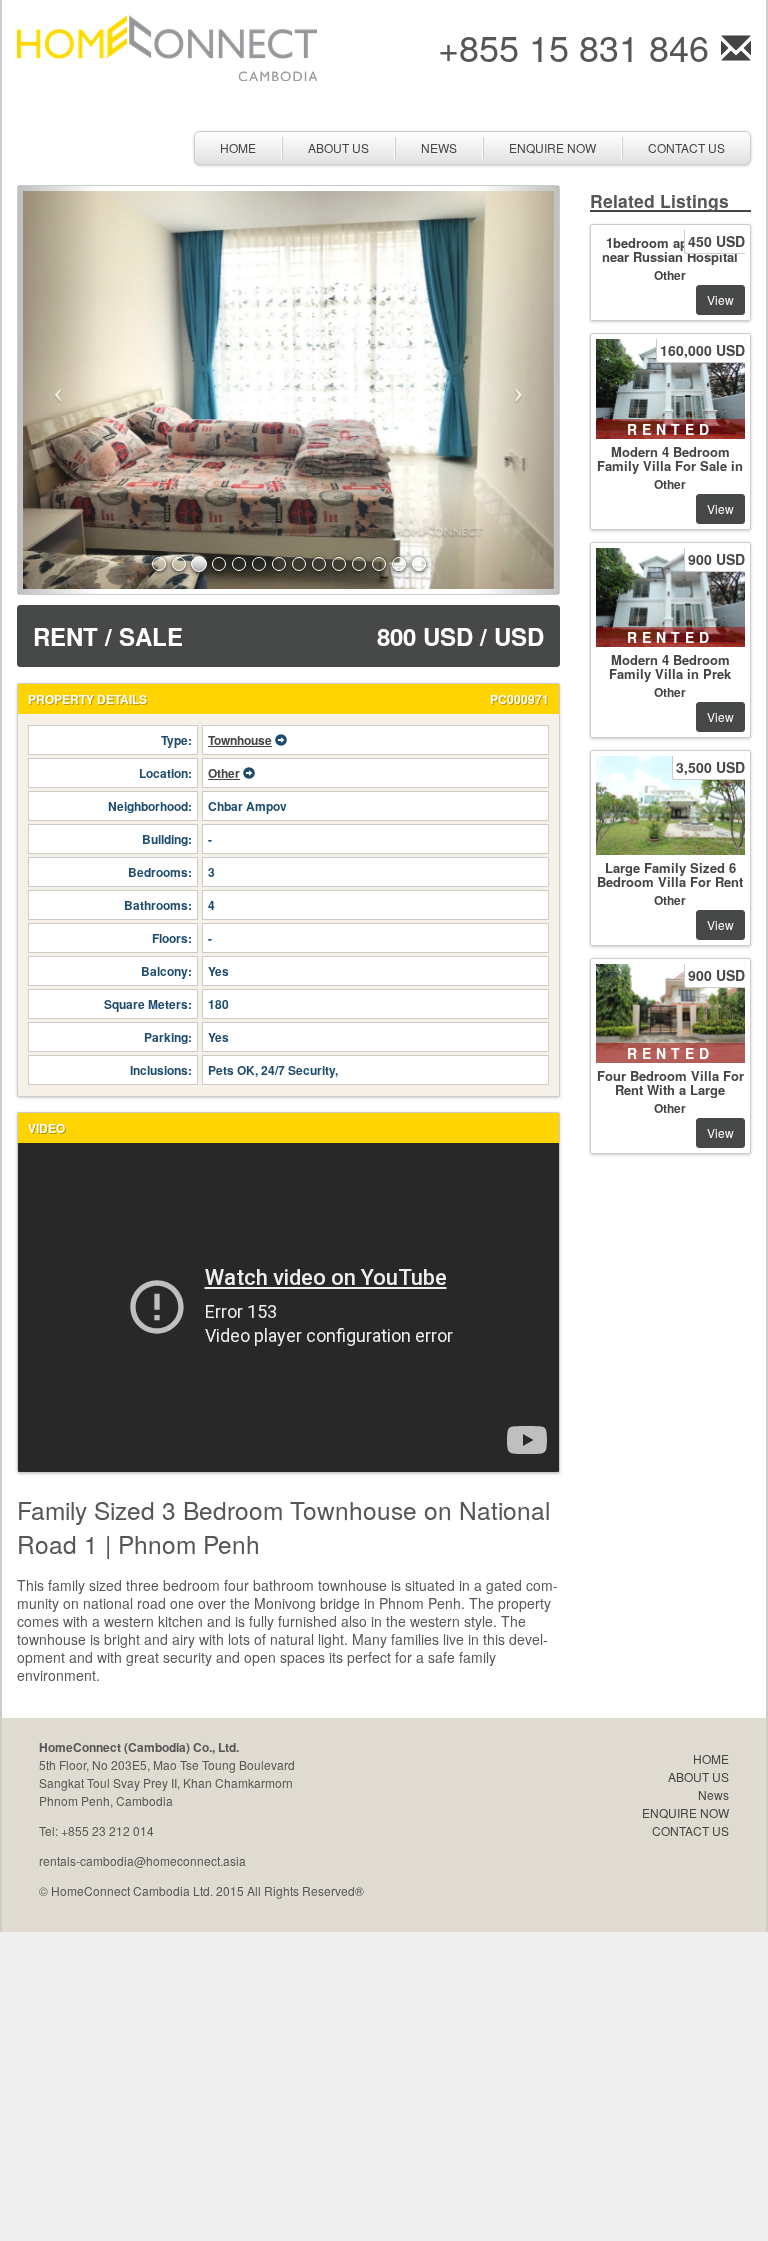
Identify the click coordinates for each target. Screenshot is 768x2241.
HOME (238, 147)
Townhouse (240, 740)
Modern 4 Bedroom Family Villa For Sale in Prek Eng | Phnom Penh (670, 472)
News (439, 147)
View (720, 299)
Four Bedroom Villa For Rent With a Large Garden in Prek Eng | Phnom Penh (670, 1096)
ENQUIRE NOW (552, 147)
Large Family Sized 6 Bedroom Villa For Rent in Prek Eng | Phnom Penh (670, 888)
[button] (58, 390)
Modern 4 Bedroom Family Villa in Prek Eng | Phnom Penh (670, 673)
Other (224, 773)
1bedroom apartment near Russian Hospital (670, 249)
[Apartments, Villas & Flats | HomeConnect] (167, 45)
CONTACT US (686, 147)
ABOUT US (338, 147)
